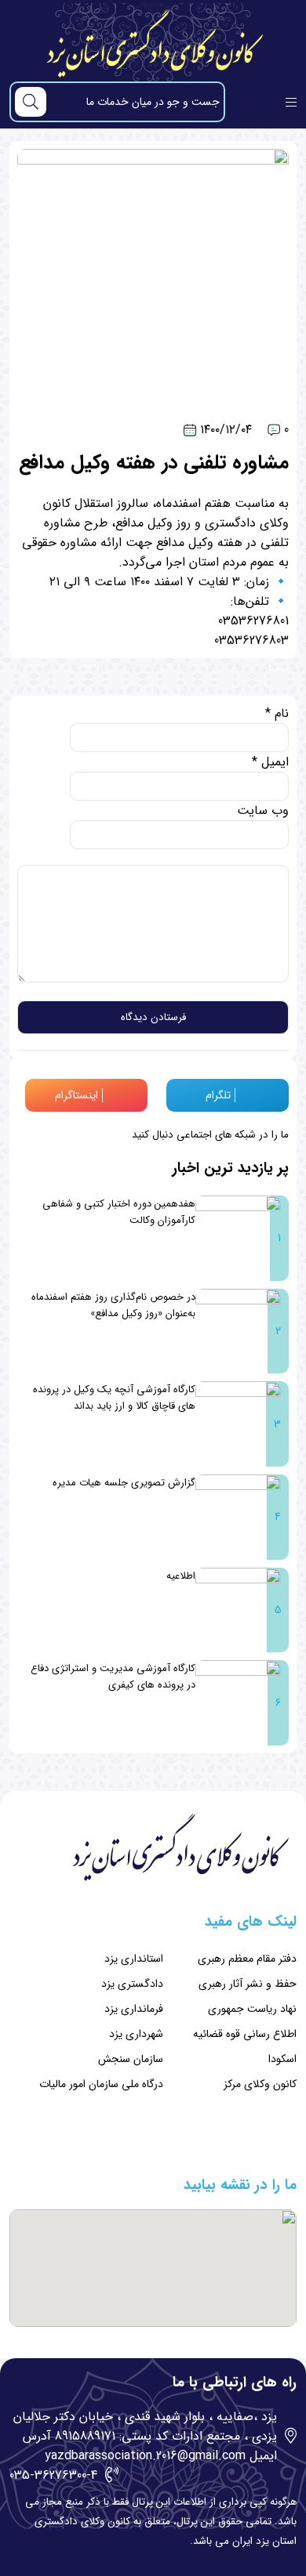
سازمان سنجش (131, 2059)
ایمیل (270, 762)
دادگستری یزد (132, 1984)
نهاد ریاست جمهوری (252, 2009)
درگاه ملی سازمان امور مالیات (101, 2084)
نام (277, 713)
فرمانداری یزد (134, 2009)
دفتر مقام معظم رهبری (247, 1959)
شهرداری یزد (136, 2034)
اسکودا (282, 2059)
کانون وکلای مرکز (260, 2084)
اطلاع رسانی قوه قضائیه (245, 2034)
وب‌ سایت (263, 810)
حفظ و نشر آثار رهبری (248, 1984)
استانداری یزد (134, 1959)
